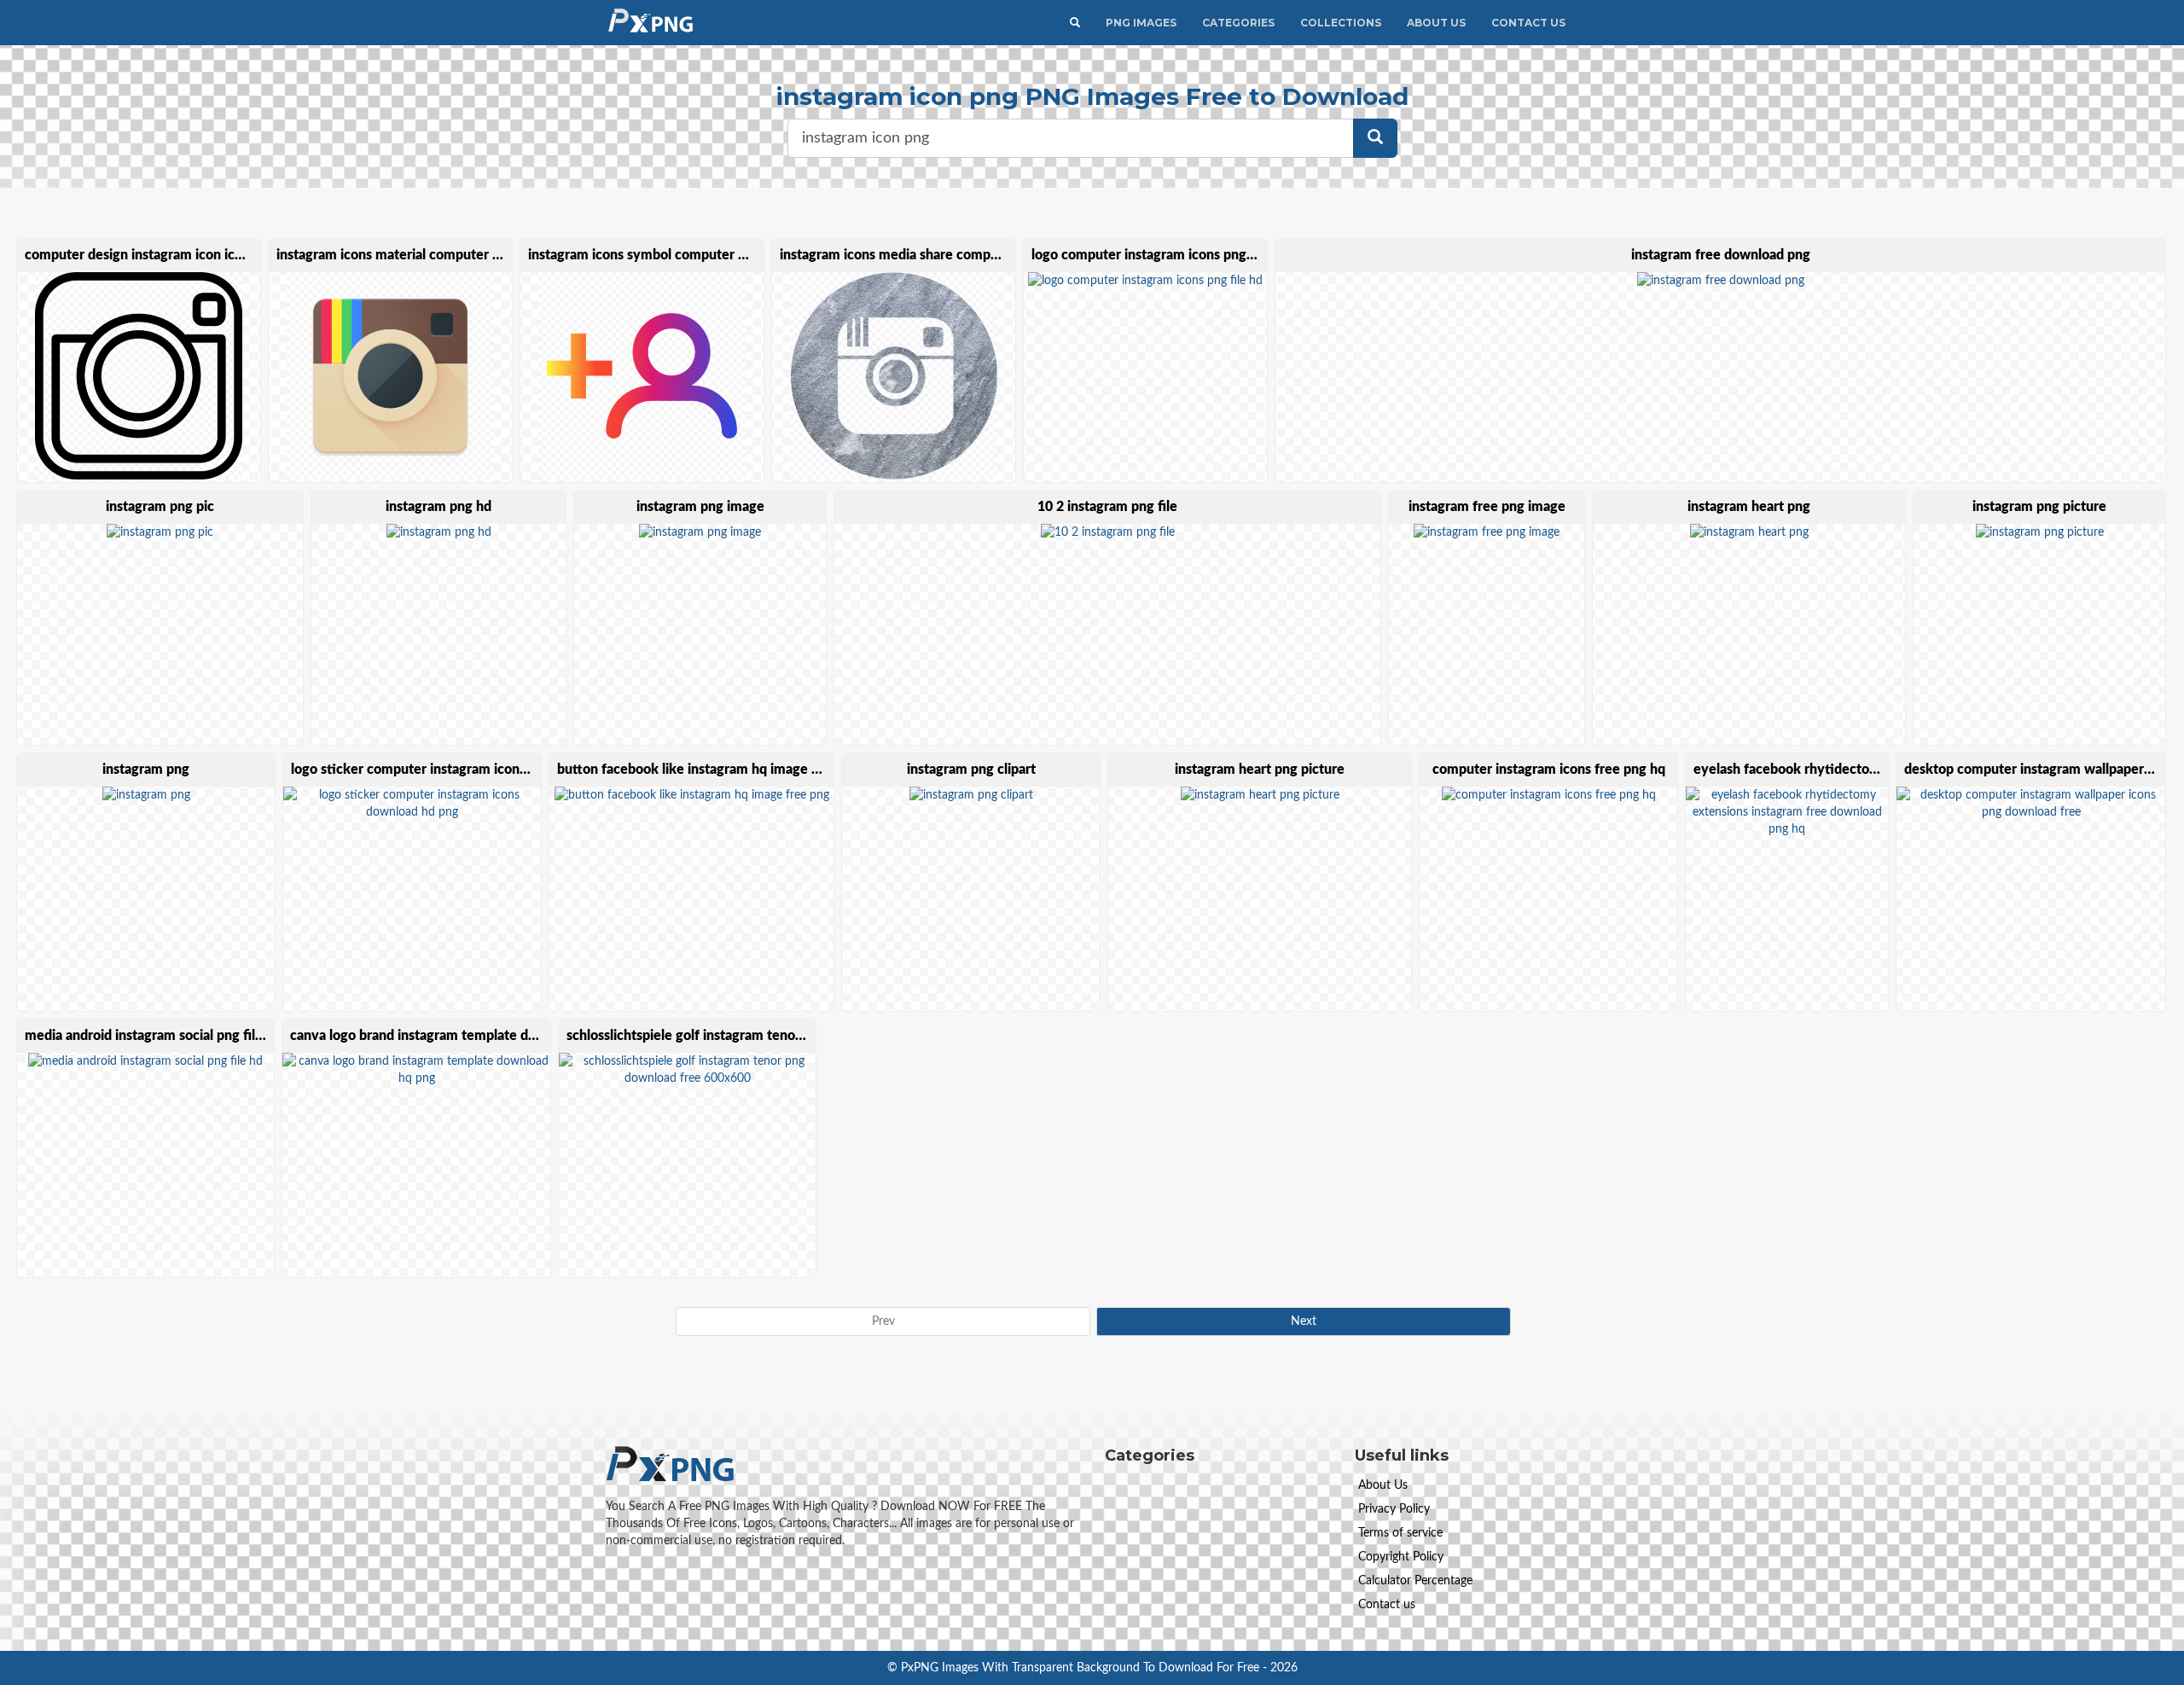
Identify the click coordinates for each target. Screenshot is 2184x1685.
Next (1304, 1322)
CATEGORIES (1238, 23)
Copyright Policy (1401, 1557)
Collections (1341, 23)
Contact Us (1528, 23)
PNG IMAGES (1141, 23)
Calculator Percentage (1415, 1581)
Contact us (1387, 1605)
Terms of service (1400, 1533)
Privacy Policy (1394, 1509)
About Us (1436, 23)
